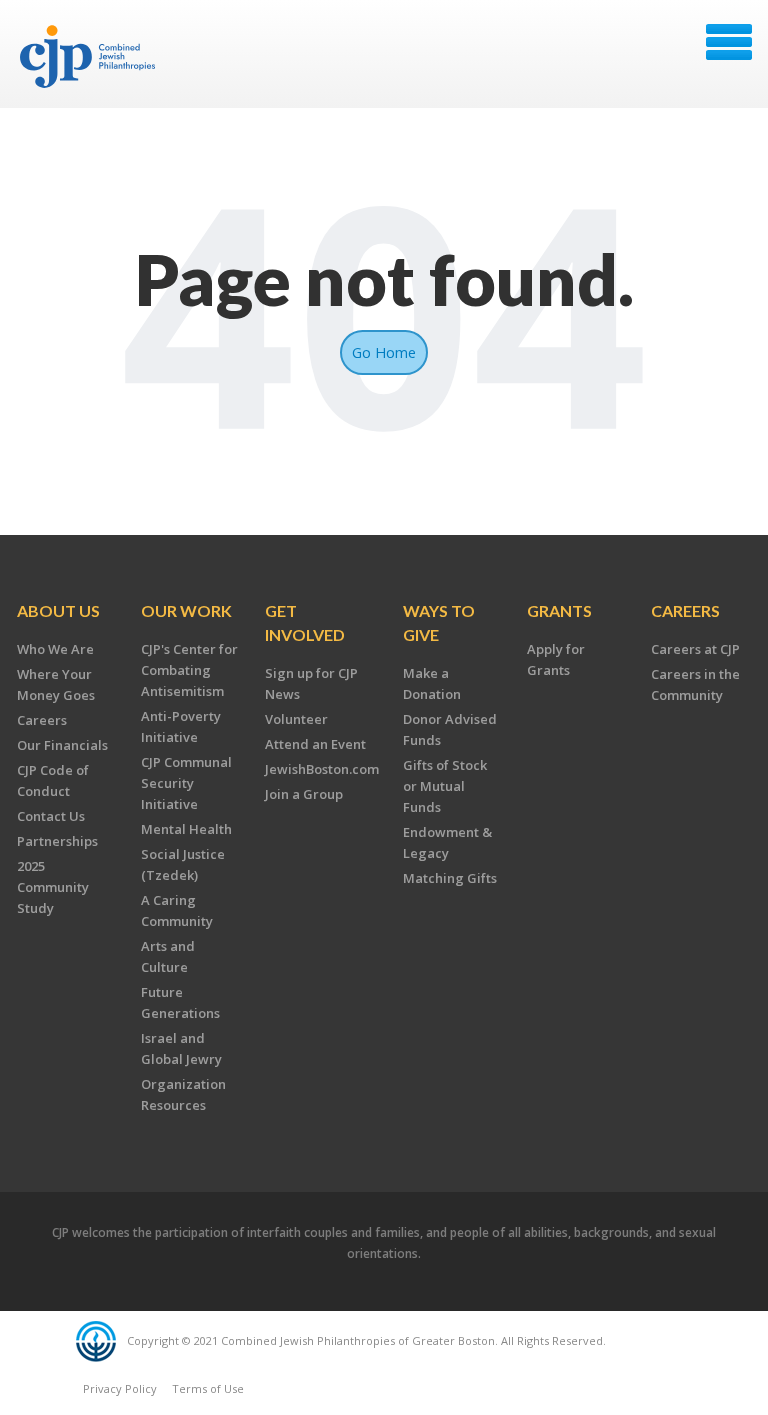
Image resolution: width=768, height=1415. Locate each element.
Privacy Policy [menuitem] (120, 1388)
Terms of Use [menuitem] (208, 1388)
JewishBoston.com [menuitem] (322, 769)
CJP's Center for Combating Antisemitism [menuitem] (189, 670)
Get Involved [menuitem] (305, 622)
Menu (729, 42)
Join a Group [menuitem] (304, 794)
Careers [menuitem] (42, 720)
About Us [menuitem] (58, 610)
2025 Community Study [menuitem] (53, 887)
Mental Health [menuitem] (186, 829)
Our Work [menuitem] (186, 610)
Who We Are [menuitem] (55, 649)
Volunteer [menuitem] (296, 719)
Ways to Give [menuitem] (439, 622)
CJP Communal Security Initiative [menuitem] (186, 783)
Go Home (384, 352)
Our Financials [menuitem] (62, 745)
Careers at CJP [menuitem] (695, 649)
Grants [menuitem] (559, 610)
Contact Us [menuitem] (51, 816)
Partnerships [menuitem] (57, 841)
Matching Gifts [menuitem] (450, 878)
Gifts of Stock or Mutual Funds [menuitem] (445, 786)
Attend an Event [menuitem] (315, 744)
